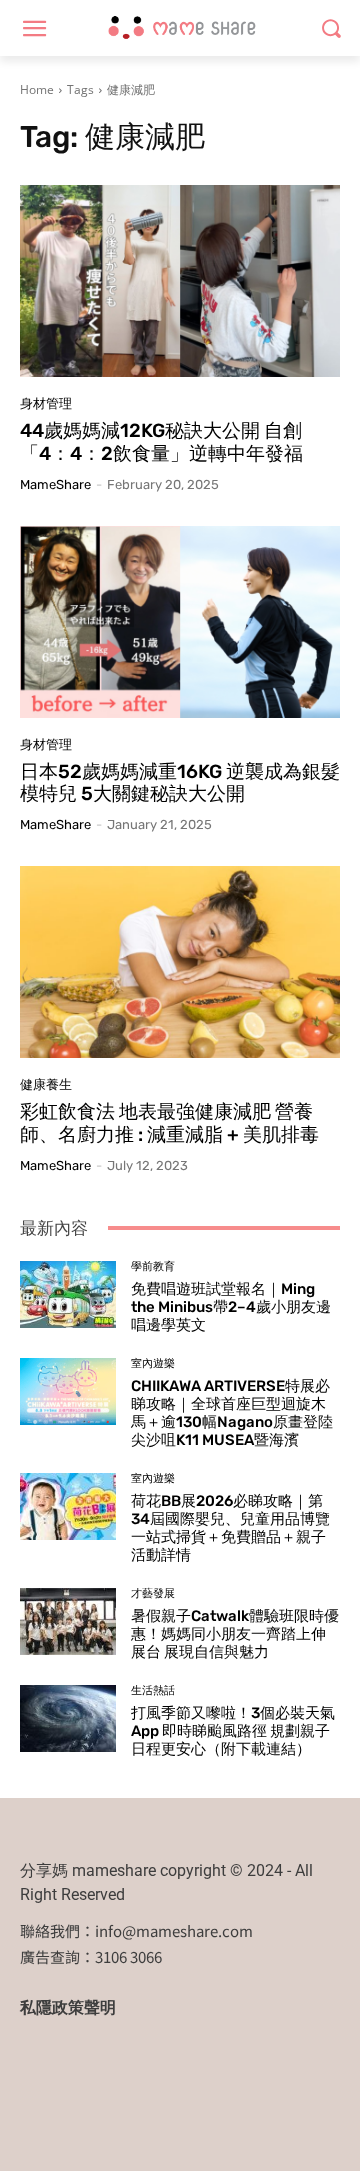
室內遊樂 (153, 1363)
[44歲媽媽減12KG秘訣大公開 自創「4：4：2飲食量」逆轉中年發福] (180, 281)
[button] (330, 28)
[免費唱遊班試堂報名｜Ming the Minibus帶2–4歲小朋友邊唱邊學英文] (68, 1294)
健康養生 (46, 1084)
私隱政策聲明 (68, 2007)
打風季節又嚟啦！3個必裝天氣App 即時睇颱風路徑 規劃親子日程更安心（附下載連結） (233, 1731)
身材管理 (46, 403)
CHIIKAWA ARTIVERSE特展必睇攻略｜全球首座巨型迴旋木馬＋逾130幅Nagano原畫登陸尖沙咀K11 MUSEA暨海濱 (232, 1413)
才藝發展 (153, 1593)
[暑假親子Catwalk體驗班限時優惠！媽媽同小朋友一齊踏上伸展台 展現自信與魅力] (68, 1621)
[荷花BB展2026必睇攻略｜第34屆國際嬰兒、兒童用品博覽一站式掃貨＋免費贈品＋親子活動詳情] (68, 1506)
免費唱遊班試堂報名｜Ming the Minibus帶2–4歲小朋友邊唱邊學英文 (231, 1307)
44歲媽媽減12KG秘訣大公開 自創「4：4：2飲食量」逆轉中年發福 (161, 442)
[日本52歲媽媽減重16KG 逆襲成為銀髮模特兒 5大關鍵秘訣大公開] (180, 622)
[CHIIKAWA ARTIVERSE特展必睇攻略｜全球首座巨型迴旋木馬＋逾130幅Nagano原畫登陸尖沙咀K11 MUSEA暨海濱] (68, 1391)
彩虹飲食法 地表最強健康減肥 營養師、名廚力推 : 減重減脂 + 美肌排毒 (169, 1123)
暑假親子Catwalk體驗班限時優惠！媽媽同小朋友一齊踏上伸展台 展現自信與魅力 (235, 1634)
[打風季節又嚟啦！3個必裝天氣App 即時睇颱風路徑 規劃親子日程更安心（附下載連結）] (68, 1718)
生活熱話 (153, 1690)
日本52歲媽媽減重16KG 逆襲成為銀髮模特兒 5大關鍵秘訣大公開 (180, 783)
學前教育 (153, 1266)
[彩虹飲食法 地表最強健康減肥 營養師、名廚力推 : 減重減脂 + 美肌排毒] (180, 962)
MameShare (55, 484)
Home (37, 89)
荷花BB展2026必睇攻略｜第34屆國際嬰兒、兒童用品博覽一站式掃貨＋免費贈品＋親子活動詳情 (230, 1528)
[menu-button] (34, 29)
